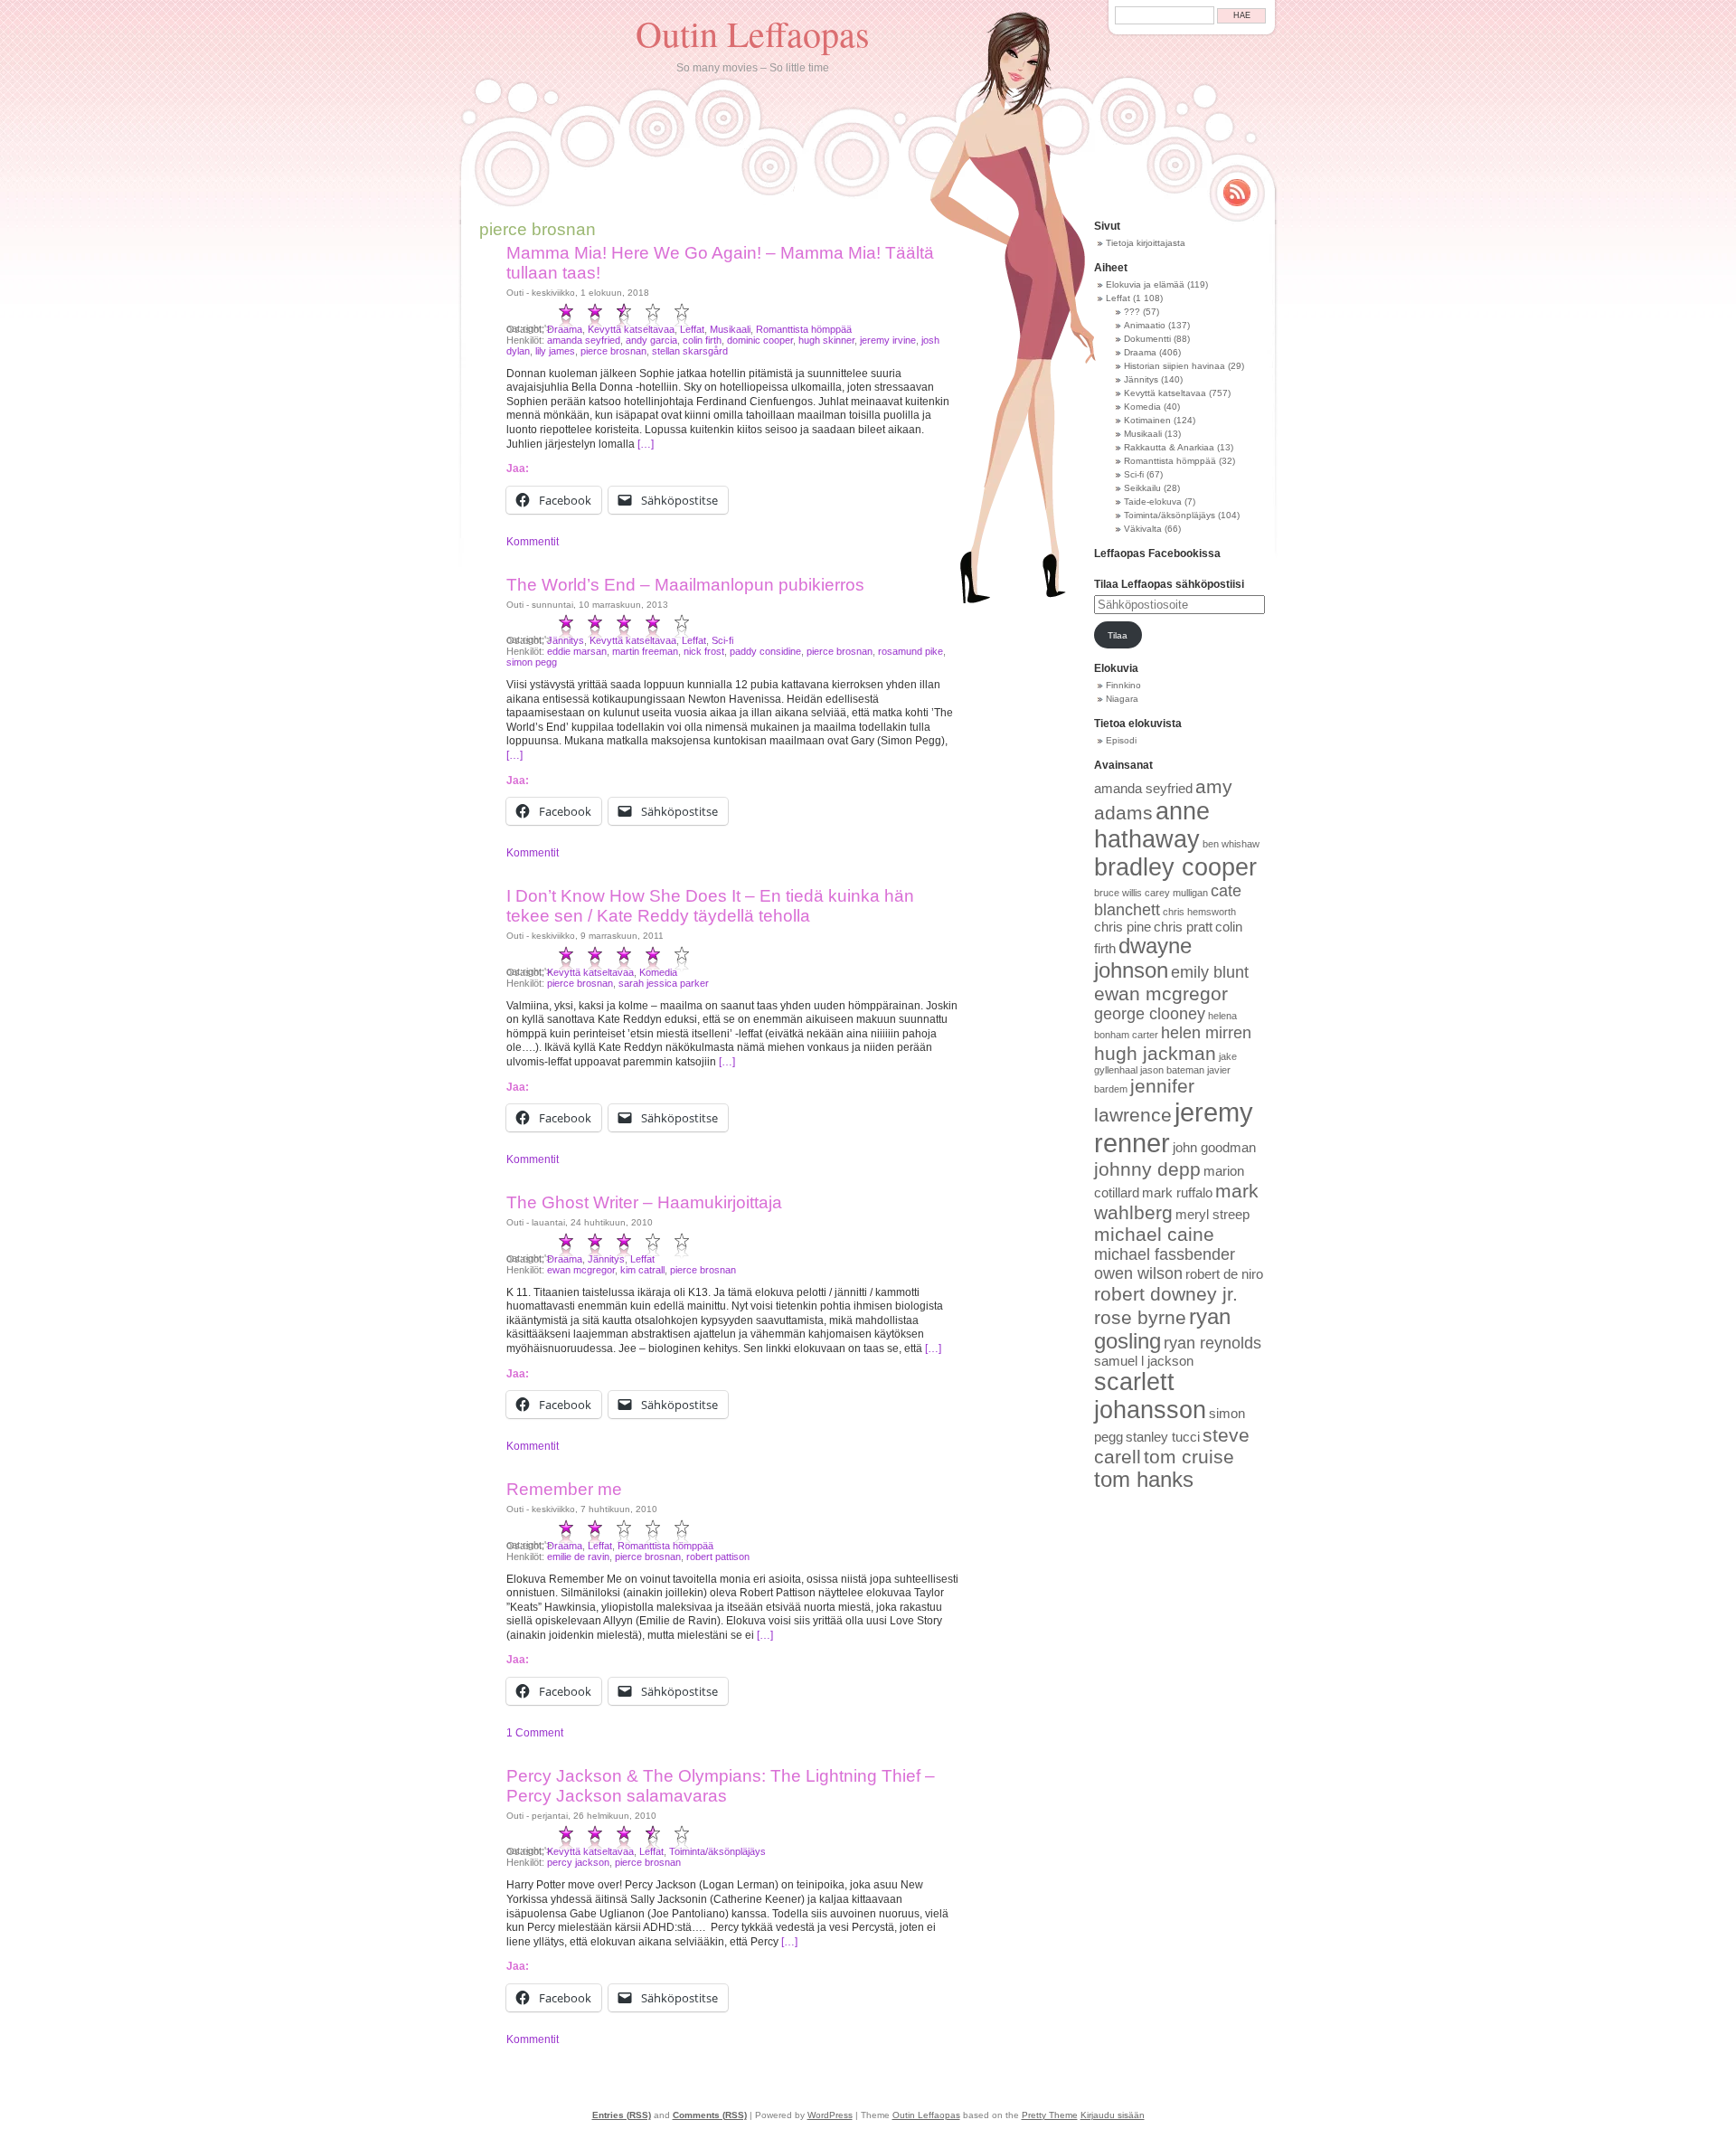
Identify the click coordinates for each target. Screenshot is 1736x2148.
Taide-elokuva (1153, 502)
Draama (565, 329)
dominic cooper (760, 340)
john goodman (1214, 1148)
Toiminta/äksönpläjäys (717, 1851)
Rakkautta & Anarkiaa (1169, 447)
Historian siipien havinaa (1175, 366)
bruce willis (1118, 893)
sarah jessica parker (664, 983)
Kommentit (533, 542)
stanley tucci (1163, 1437)
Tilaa (1118, 635)
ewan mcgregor (581, 1270)
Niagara (1122, 699)
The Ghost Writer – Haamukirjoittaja (644, 1202)
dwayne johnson (1143, 958)
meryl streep (1212, 1215)
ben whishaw (1231, 844)
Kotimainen (1147, 420)
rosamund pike (910, 651)
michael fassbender (1165, 1254)
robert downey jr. (1166, 1294)
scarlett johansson (1150, 1396)
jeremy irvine (888, 340)
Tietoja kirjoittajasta (1146, 243)
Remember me (564, 1489)
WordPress (830, 2115)
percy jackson (578, 1862)
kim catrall (642, 1270)
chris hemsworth (1199, 912)
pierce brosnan (613, 351)
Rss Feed (1237, 193)
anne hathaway (1152, 825)
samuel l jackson (1144, 1361)
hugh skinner (826, 340)
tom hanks (1144, 1480)
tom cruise (1189, 1457)
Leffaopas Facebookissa (1157, 554)
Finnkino (1123, 685)
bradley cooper (1175, 867)
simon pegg (532, 662)
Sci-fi (722, 640)
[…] (646, 444)
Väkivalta (1143, 529)
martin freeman (645, 651)
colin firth (702, 340)
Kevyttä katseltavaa (631, 329)
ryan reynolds (1212, 1343)
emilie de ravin (578, 1557)
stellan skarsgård (690, 351)
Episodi (1121, 740)
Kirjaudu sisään (1113, 2115)
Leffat (692, 329)
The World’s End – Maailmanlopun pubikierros (685, 585)
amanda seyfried (584, 340)
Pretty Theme (1050, 2115)
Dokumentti (1147, 339)
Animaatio (1145, 325)
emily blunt (1210, 972)
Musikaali (730, 329)
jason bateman (1172, 1070)
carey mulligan (1176, 893)
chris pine (1123, 927)
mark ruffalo (1177, 1193)
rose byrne (1140, 1317)
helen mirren (1206, 1033)
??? (1132, 312)
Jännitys (566, 640)
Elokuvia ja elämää (1145, 284)
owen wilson (1138, 1273)
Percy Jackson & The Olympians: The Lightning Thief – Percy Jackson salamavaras (721, 1786)
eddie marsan (577, 651)
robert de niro (1224, 1274)
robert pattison (718, 1557)
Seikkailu (1142, 488)
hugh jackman (1155, 1053)
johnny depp (1147, 1169)
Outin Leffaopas (753, 33)
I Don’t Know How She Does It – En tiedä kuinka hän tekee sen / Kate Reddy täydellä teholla (710, 906)
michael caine (1154, 1234)
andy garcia (651, 340)
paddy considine (765, 651)
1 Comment (535, 1733)
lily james (555, 351)
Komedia (658, 972)
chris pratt (1183, 927)
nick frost (704, 651)
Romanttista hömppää (804, 329)
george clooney (1150, 1014)
